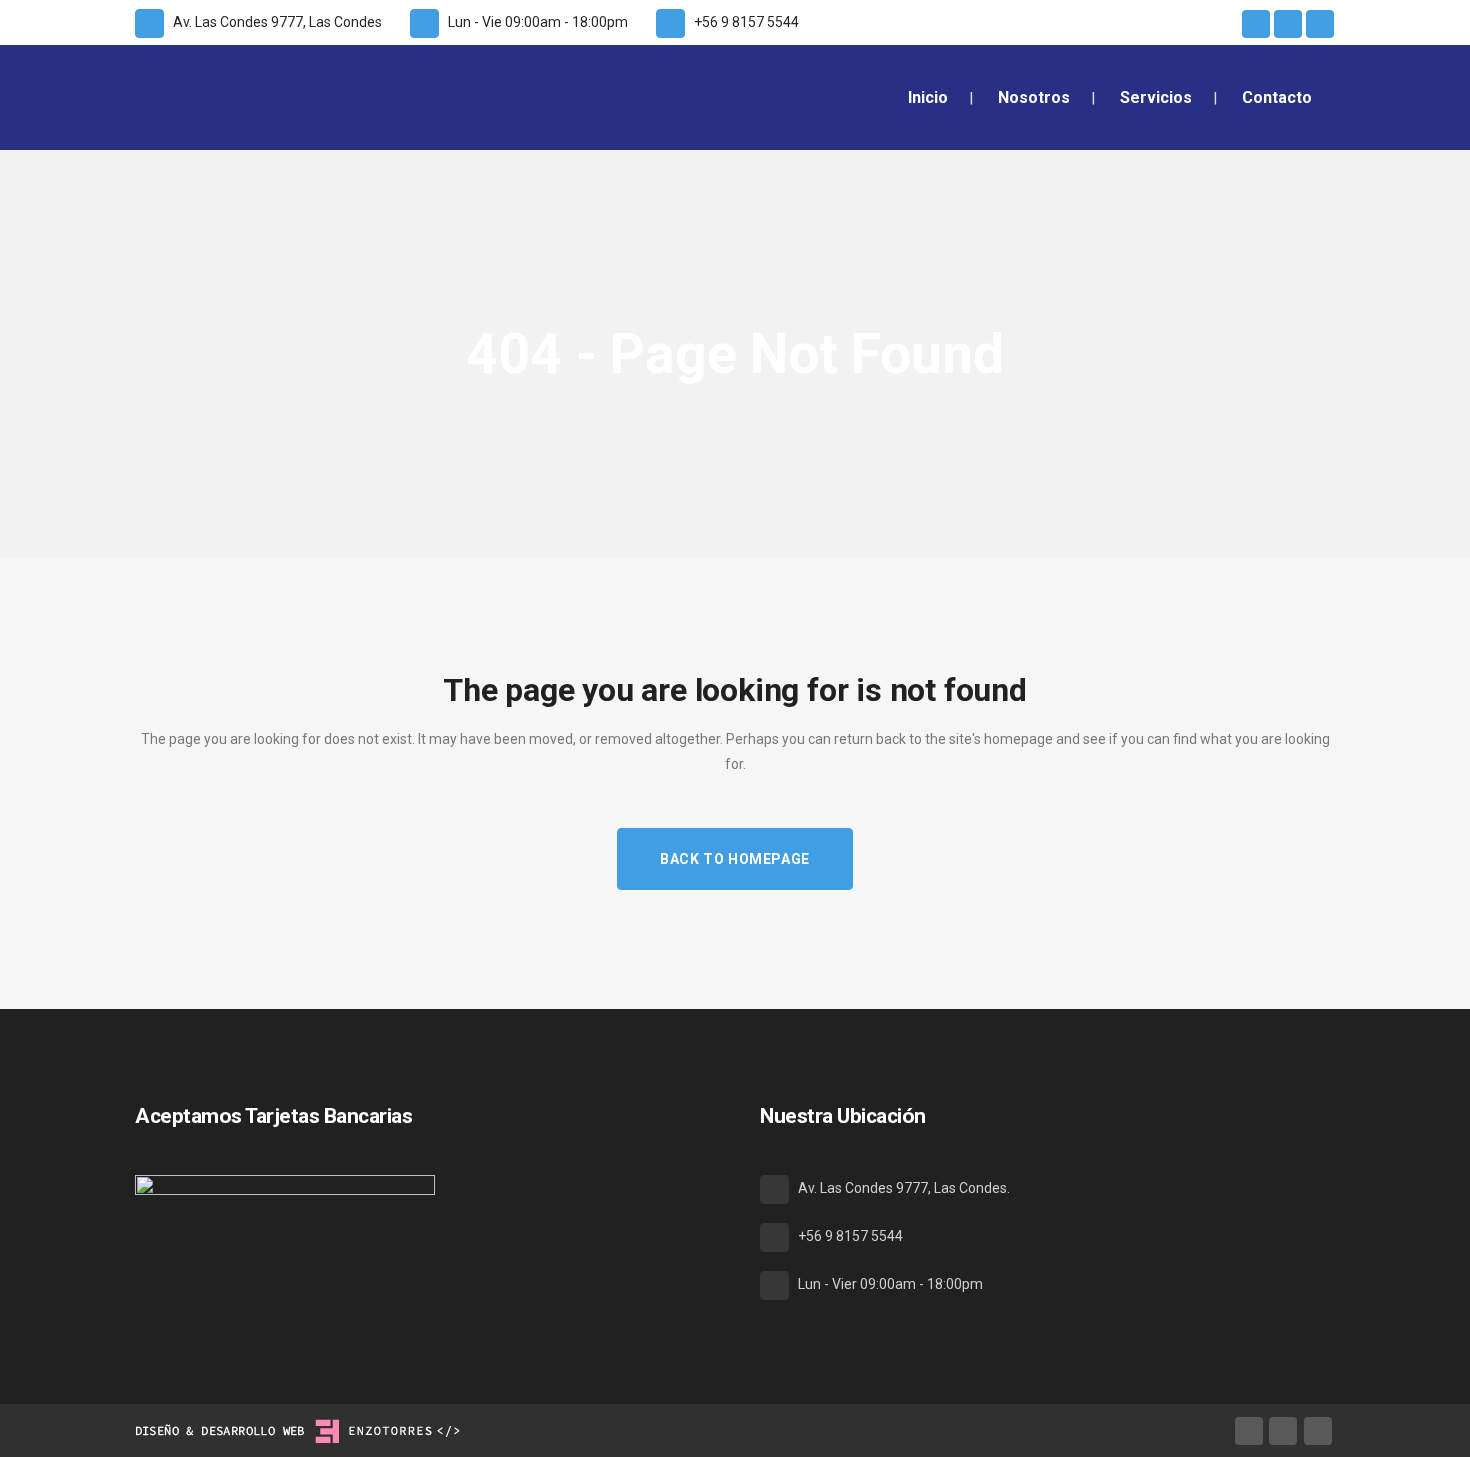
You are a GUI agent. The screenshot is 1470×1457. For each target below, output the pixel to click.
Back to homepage (735, 859)
